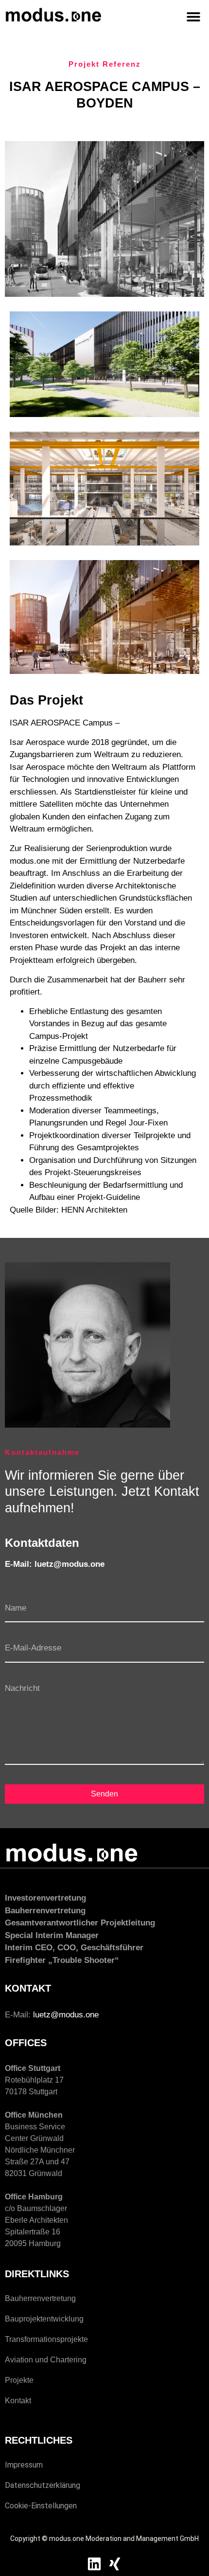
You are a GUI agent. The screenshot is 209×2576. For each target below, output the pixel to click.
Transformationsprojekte (46, 2339)
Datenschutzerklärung (43, 2485)
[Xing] (115, 2564)
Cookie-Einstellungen (41, 2506)
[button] (193, 16)
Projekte (19, 2380)
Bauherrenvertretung (40, 2298)
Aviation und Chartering (46, 2360)
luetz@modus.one (66, 2015)
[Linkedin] (94, 2564)
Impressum (24, 2465)
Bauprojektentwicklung (44, 2319)
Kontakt (18, 2401)
